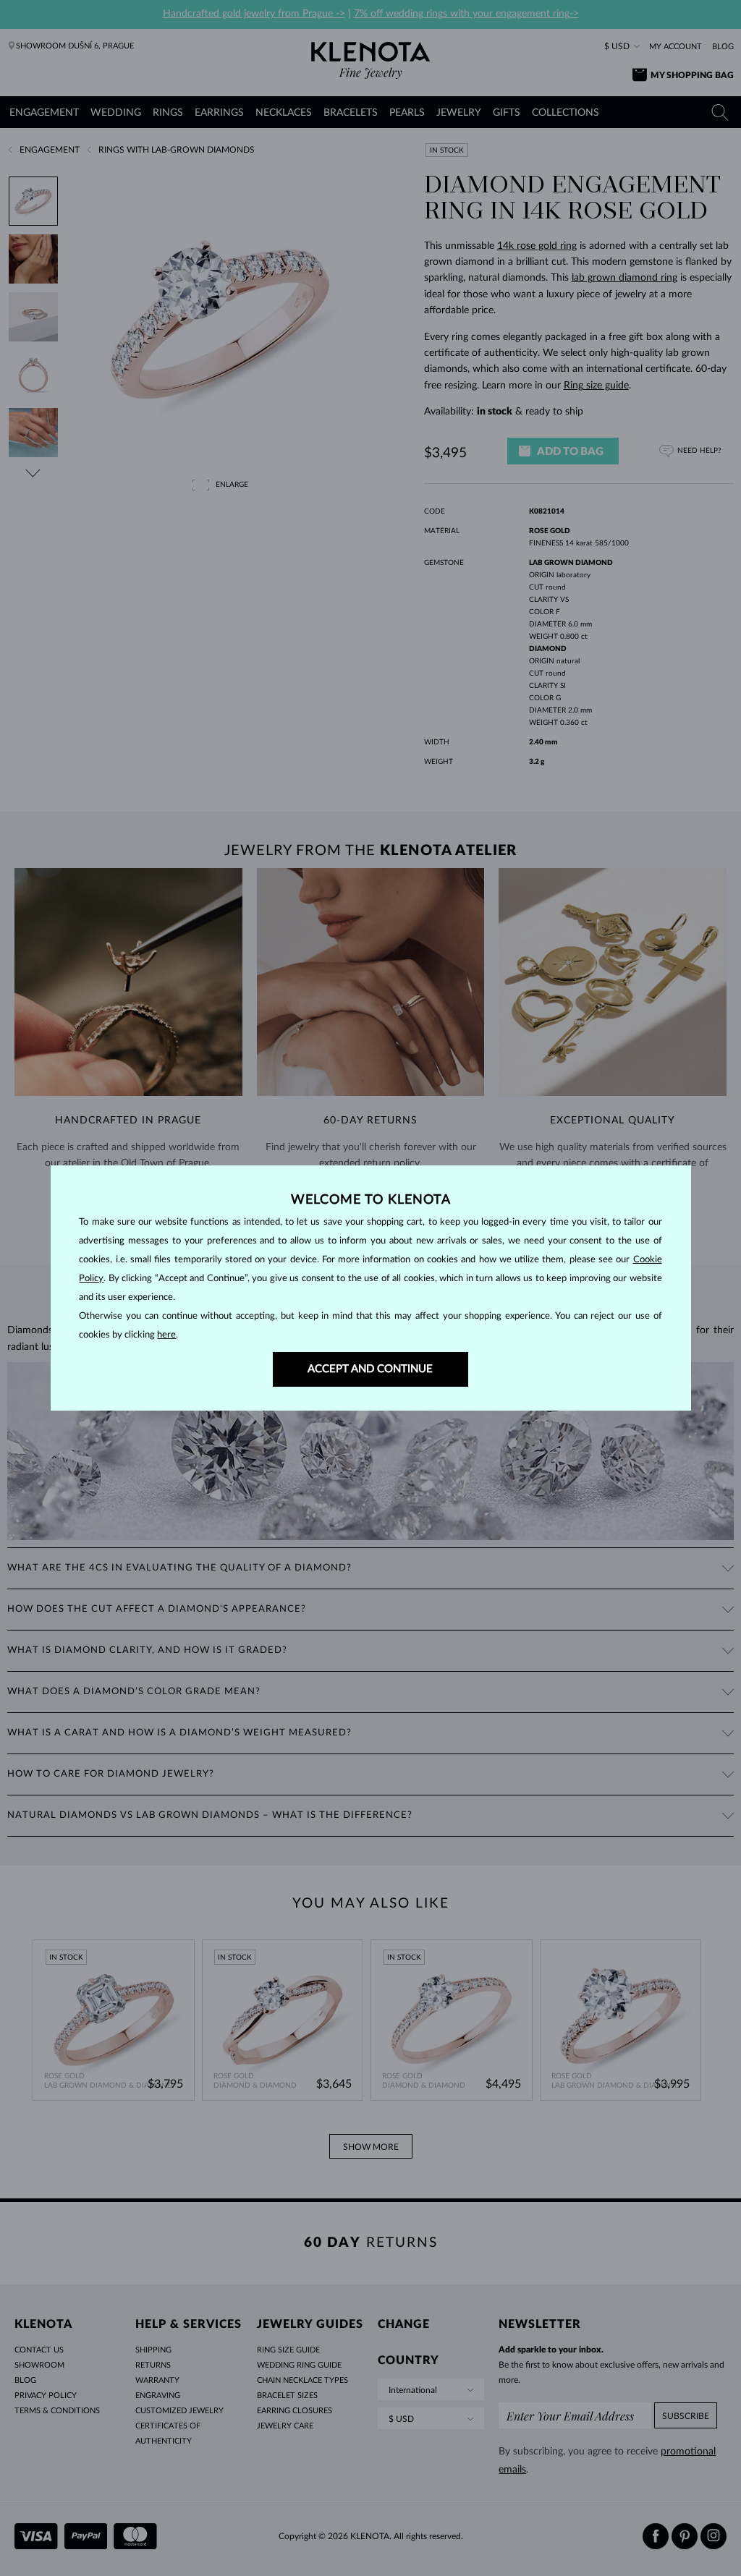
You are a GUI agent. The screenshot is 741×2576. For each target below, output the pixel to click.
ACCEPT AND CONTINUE (370, 1369)
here (166, 1335)
